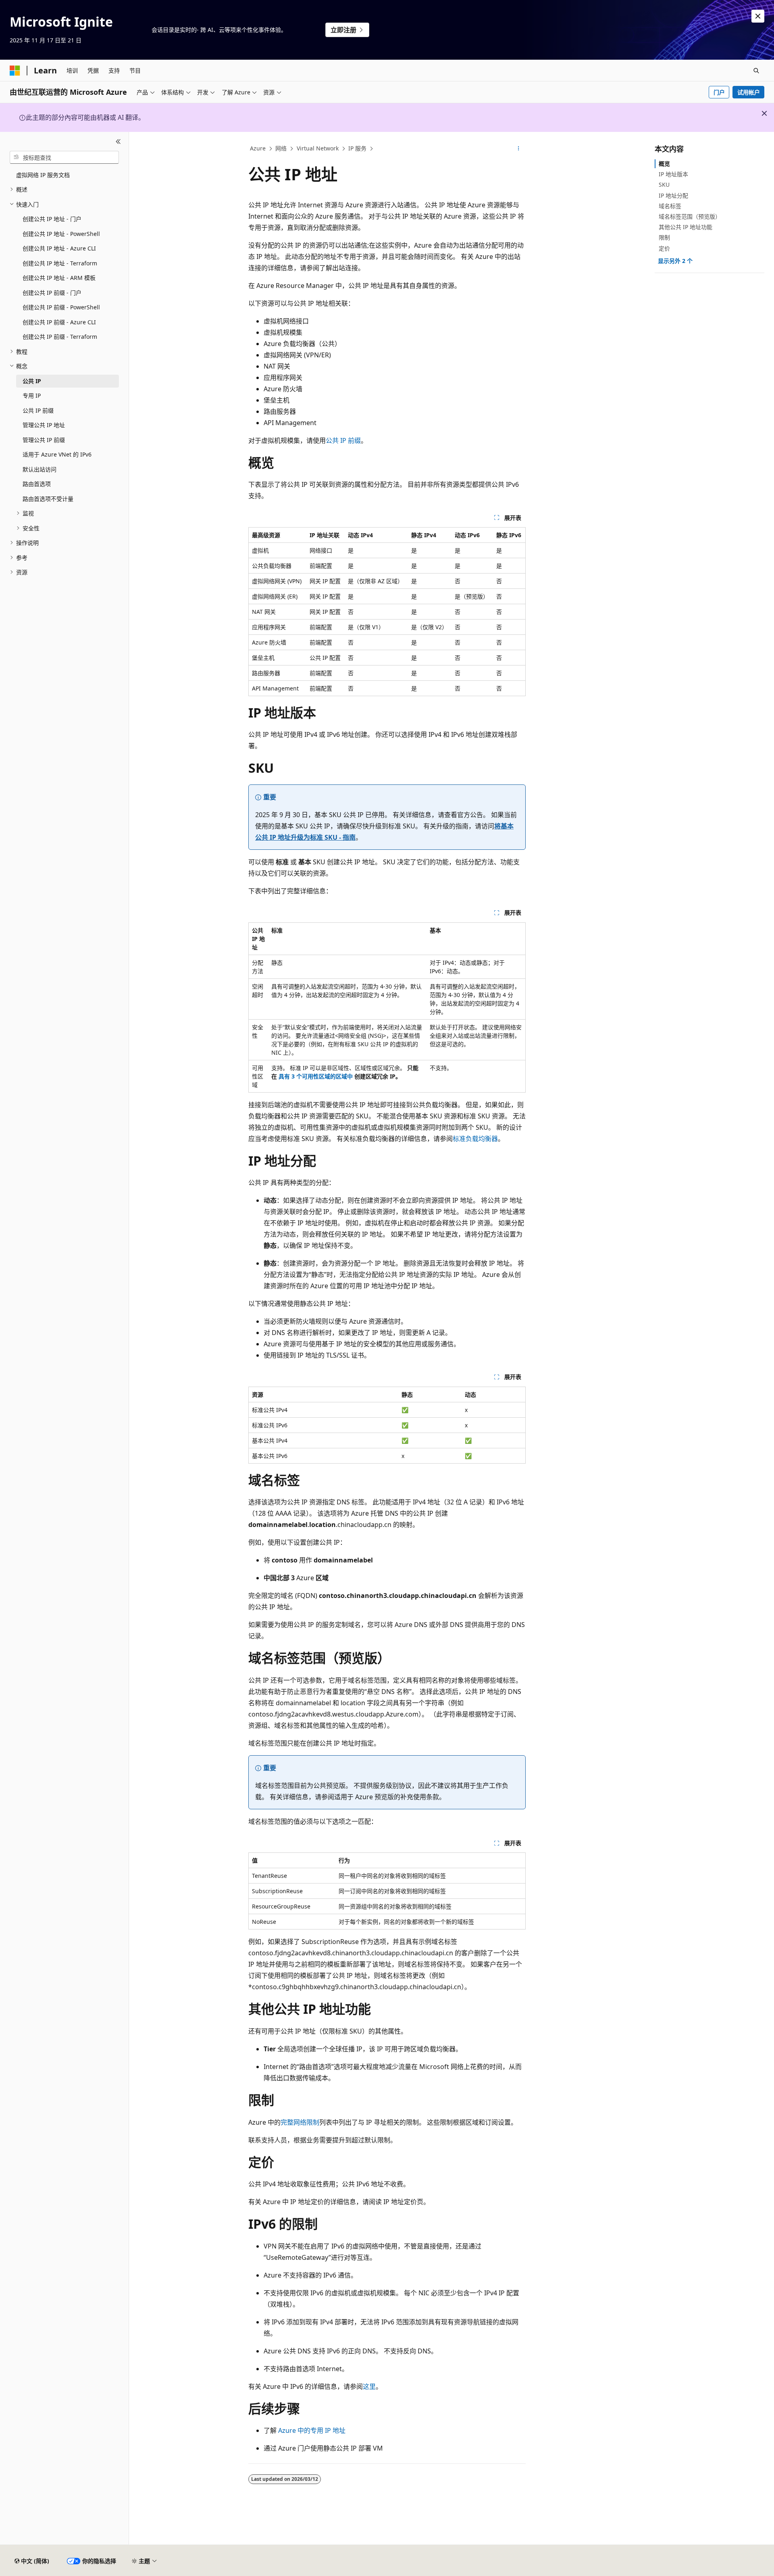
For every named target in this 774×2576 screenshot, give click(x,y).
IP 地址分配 (673, 195)
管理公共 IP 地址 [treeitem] (44, 425)
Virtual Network (318, 148)
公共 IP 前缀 (343, 440)
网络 (281, 148)
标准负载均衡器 (475, 1139)
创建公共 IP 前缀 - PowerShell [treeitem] (61, 307)
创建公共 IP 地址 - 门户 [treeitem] (52, 219)
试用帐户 (749, 92)
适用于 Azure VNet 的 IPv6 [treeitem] (57, 454)
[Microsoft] (15, 71)
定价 (664, 248)
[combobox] (64, 157)
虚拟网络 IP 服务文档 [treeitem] (43, 175)
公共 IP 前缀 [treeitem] (38, 410)
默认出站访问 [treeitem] (40, 469)
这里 (369, 2386)
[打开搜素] (756, 71)
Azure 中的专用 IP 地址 (312, 2430)
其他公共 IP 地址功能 (686, 227)
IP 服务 (357, 148)
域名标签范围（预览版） (690, 216)
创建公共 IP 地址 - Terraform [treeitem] (60, 263)
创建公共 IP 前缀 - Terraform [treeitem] (60, 337)
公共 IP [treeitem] (32, 381)
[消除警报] (758, 16)
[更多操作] (519, 149)
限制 (664, 237)
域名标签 (670, 206)
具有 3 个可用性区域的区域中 (316, 1076)
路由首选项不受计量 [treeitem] (48, 499)
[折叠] (118, 142)
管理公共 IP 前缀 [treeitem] (44, 440)
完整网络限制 (300, 2122)
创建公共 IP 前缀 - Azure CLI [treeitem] (59, 322)
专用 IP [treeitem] (32, 395)
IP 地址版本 (673, 174)
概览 (664, 164)
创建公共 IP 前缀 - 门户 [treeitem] (52, 293)
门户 (719, 92)
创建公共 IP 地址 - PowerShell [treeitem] (61, 234)
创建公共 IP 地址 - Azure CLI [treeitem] (59, 248)
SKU (664, 185)
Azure (258, 148)
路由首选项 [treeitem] (37, 484)
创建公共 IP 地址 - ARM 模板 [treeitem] (59, 278)
